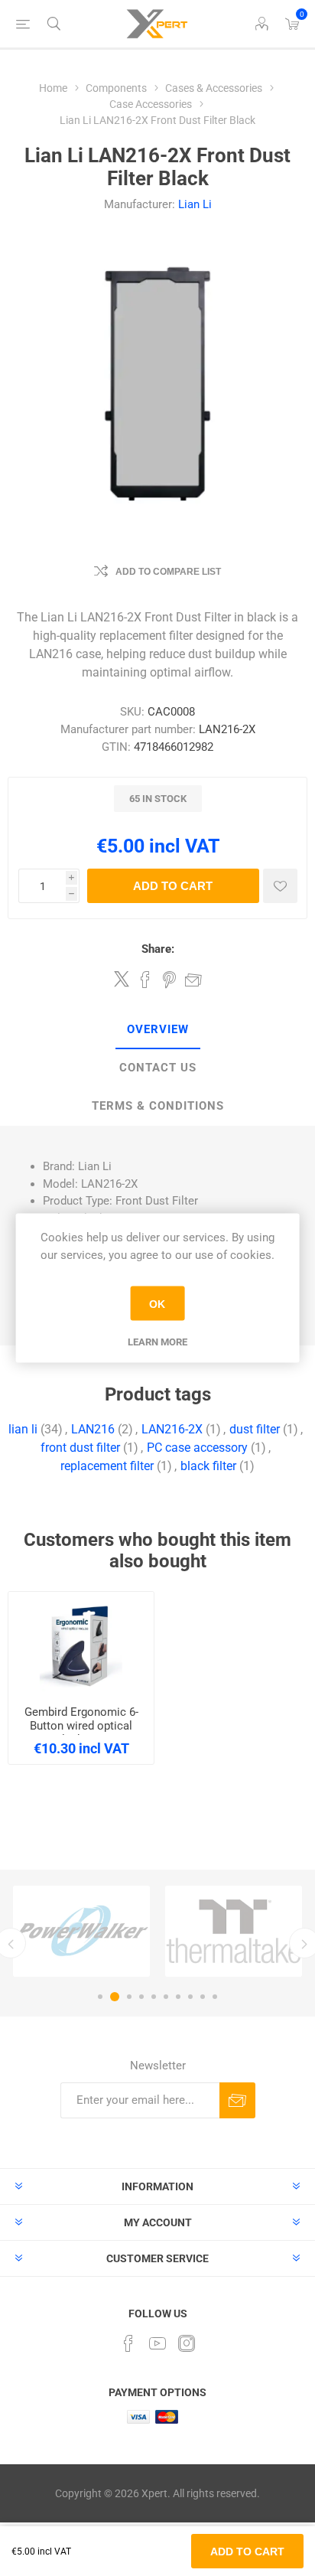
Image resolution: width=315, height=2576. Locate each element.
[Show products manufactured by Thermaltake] (234, 1931)
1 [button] (100, 1997)
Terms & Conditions (158, 1106)
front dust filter (80, 1448)
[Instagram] (187, 2343)
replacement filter (107, 1466)
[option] (81, 1931)
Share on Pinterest (169, 980)
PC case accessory (197, 1448)
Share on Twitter (122, 979)
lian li (23, 1429)
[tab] (157, 1030)
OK (157, 1303)
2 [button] (115, 1997)
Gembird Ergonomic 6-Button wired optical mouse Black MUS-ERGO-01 (81, 1733)
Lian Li (195, 204)
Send (237, 2100)
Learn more (157, 1342)
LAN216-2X (172, 1429)
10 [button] (215, 1997)
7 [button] (178, 1997)
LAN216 (93, 1429)
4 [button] (141, 1997)
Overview (158, 1029)
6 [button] (166, 1997)
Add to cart (173, 886)
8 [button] (190, 1997)
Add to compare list (168, 572)
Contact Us (158, 1068)
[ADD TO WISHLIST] (280, 886)
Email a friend (193, 980)
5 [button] (154, 1997)
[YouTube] (157, 2343)
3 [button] (129, 1997)
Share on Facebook (145, 980)
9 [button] (203, 1997)
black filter (208, 1466)
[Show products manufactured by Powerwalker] (81, 1931)
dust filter (255, 1429)
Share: (158, 949)
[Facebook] (128, 2343)
